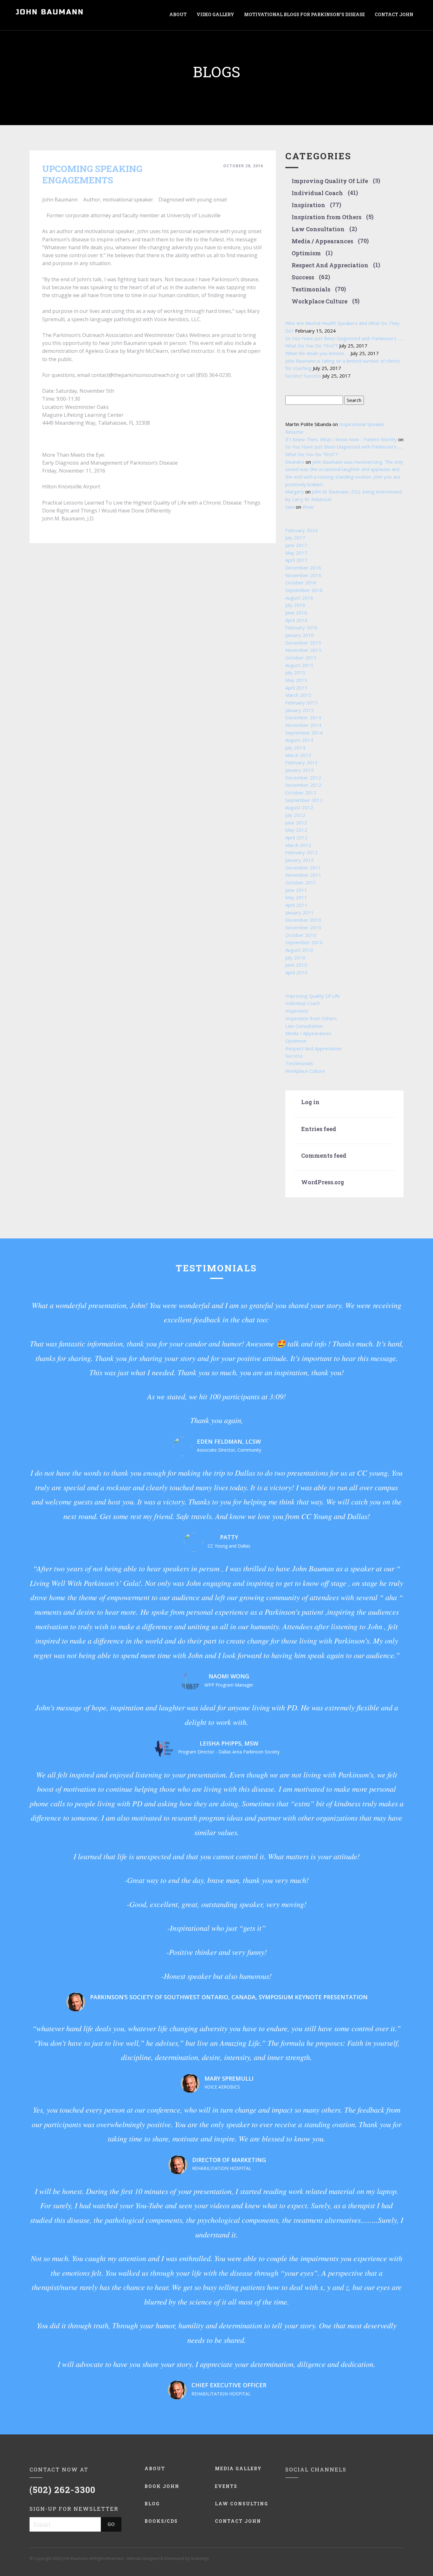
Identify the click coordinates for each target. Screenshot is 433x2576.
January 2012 (300, 860)
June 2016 (296, 613)
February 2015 (301, 703)
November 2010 (303, 927)
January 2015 (300, 710)
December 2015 (303, 643)
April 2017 (296, 560)
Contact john (238, 2521)
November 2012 (303, 785)
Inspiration (308, 205)
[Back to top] (414, 2557)
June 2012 (296, 823)
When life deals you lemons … (317, 353)
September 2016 (304, 590)
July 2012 (295, 815)
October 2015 (301, 658)
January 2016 (300, 635)
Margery (295, 492)
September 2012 (304, 800)
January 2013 (300, 770)
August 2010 (299, 950)
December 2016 (303, 568)
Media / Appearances (322, 241)
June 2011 (296, 890)
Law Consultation (318, 229)
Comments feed (324, 1156)
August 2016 (299, 598)
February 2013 (301, 762)
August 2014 (299, 740)
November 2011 (303, 875)
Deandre (295, 462)
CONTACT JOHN (394, 14)
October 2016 (301, 582)
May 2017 (296, 553)
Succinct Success (303, 376)
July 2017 (295, 537)
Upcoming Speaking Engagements (92, 174)
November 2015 (303, 650)
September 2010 (304, 942)
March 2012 (298, 845)
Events (226, 2486)
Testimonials (311, 289)
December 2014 (303, 717)
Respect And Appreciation (330, 265)
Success (303, 277)
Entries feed (319, 1129)
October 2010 (301, 935)
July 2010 (295, 957)
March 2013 (298, 755)
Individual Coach (317, 193)
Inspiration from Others (326, 217)
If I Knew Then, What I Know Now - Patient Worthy (341, 439)
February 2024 (301, 530)
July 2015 (295, 672)
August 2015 (299, 665)
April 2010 (296, 972)
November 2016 (303, 575)
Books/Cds (161, 2521)
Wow (308, 507)
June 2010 (296, 965)
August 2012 (299, 807)
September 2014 (304, 733)
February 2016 (301, 627)
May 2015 (296, 680)
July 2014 (295, 747)
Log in (310, 1102)
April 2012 (296, 837)
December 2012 (303, 778)
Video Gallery (215, 14)
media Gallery (238, 2468)
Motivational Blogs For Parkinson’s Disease (304, 14)
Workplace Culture (320, 302)
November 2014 (303, 725)
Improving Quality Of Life (330, 181)
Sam (290, 507)
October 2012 (301, 792)
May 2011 (296, 897)
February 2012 (301, 852)
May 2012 (296, 830)
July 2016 (295, 605)
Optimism (306, 253)
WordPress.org (323, 1182)
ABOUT (178, 14)
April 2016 (296, 620)
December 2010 (303, 920)
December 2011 (303, 868)
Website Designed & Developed (155, 2558)
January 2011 (300, 913)
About (155, 2468)
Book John (162, 2486)
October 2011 (301, 882)
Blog (152, 2504)
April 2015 (296, 688)
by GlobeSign (197, 2558)
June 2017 (296, 545)
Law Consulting (242, 2504)
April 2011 (296, 905)
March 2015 (298, 695)
